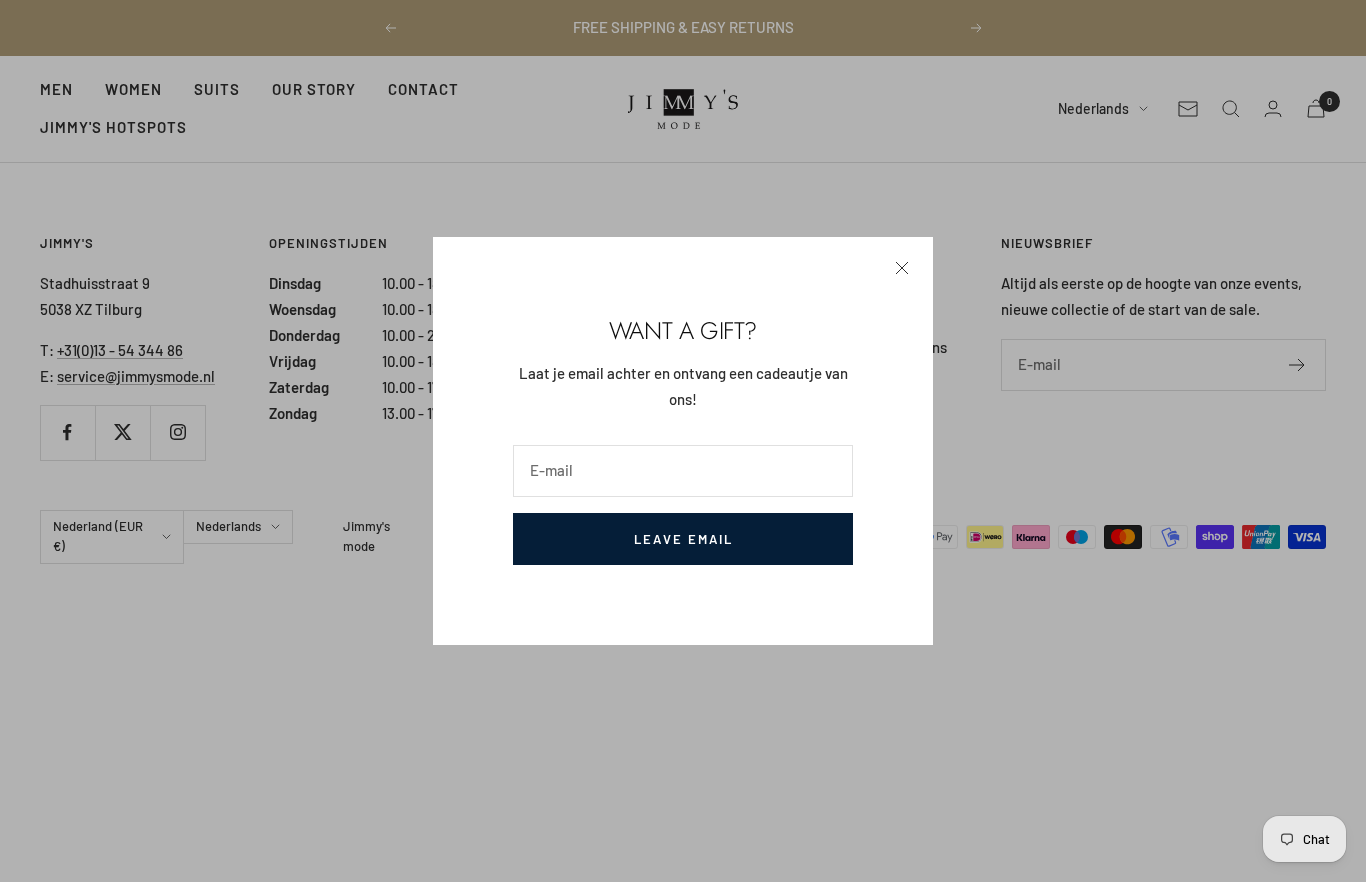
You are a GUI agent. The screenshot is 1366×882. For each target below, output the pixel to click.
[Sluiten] (902, 268)
